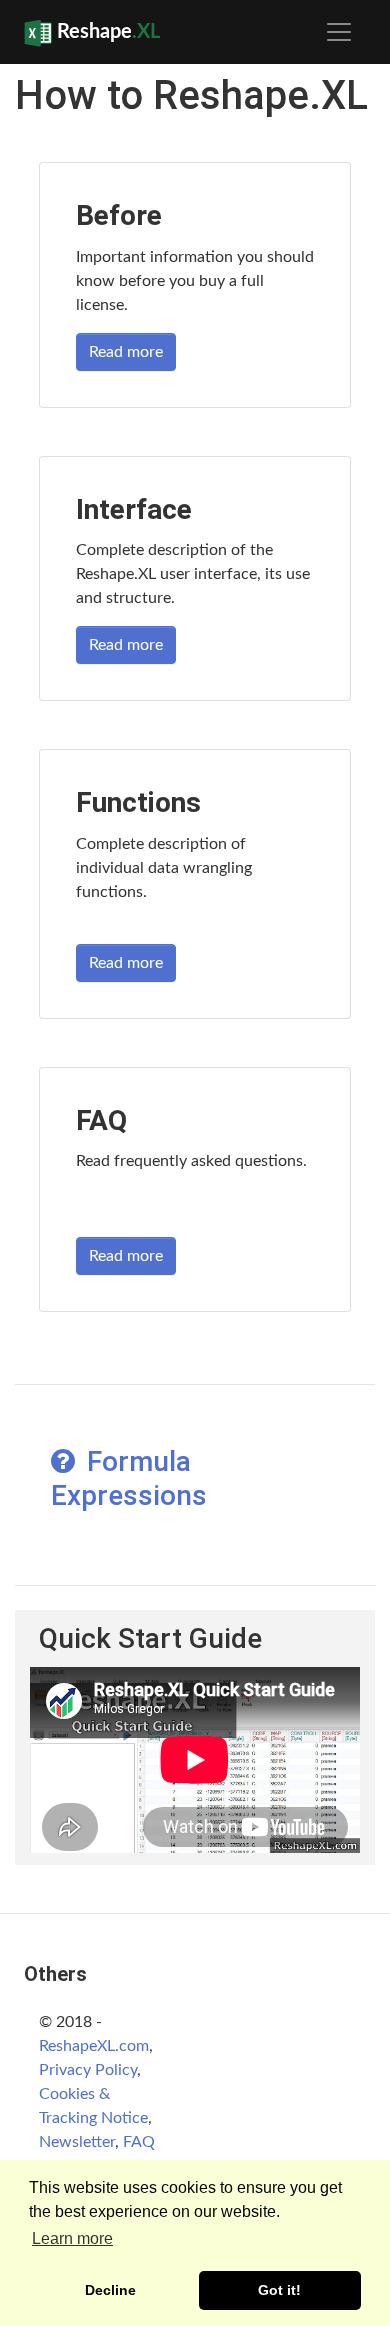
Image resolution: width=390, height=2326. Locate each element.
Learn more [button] (72, 2238)
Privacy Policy (88, 2070)
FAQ (139, 2142)
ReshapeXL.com (94, 2046)
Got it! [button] (279, 2290)
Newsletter (77, 2142)
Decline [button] (110, 2290)
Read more (126, 352)
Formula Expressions (129, 1478)
